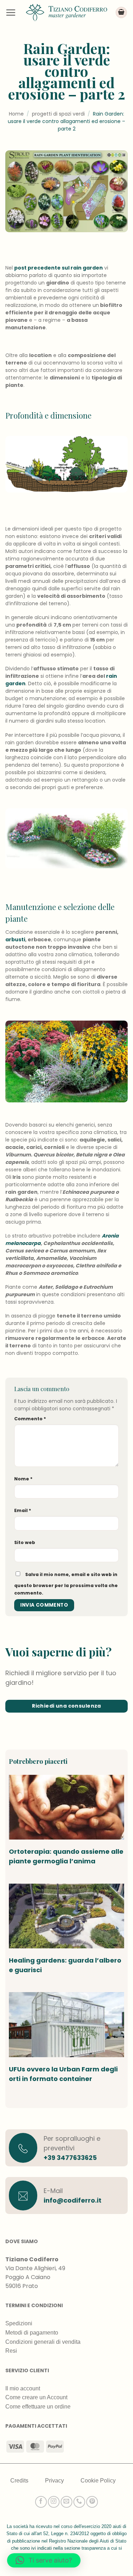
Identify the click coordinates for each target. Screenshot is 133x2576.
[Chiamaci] (79, 2502)
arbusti (15, 940)
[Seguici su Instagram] (54, 2502)
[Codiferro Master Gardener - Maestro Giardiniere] (67, 12)
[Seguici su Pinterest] (92, 2502)
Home (16, 114)
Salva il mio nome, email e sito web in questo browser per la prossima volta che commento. (66, 1584)
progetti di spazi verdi (58, 114)
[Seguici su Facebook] (41, 2502)
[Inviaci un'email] (66, 2502)
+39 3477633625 (70, 2158)
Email (23, 1510)
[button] (11, 12)
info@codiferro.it (73, 2200)
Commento (30, 1419)
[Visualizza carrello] (121, 13)
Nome (23, 1479)
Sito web (25, 1542)
